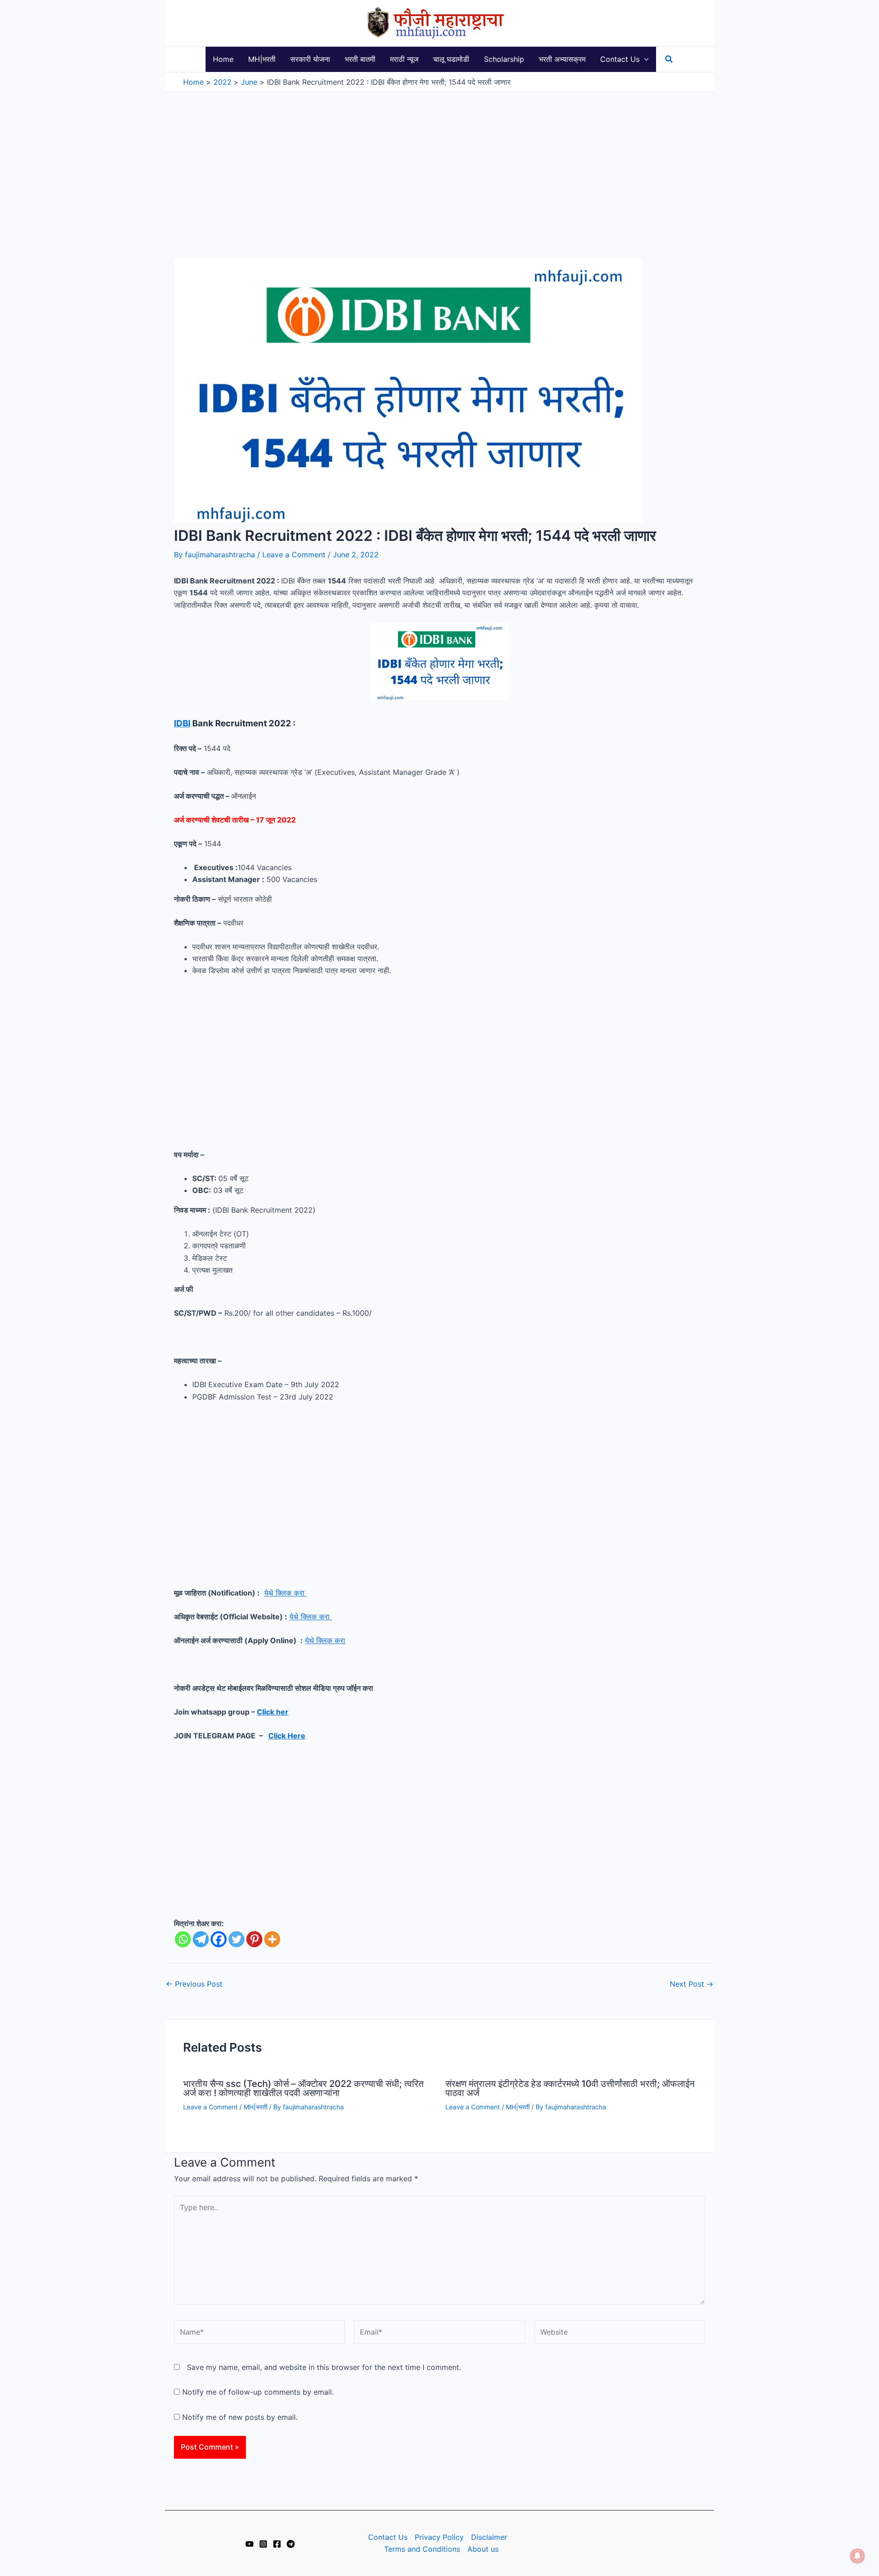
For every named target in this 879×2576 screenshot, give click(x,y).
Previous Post (194, 1984)
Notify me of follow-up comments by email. (258, 2392)
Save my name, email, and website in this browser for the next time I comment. (324, 2367)
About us (483, 2549)
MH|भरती (255, 2107)
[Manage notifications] (857, 2556)
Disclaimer (489, 2537)
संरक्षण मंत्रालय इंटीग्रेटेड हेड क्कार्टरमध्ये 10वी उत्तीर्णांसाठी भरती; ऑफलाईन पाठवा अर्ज (570, 2088)
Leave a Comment (294, 555)
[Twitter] (236, 1939)
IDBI (182, 723)
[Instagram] (263, 2544)
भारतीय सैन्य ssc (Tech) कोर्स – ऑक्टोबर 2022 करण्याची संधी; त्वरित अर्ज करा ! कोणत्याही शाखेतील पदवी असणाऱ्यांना (303, 2088)
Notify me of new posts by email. (240, 2417)
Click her (273, 1712)
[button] (644, 59)
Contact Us (388, 2537)
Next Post (692, 1984)
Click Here (287, 1736)
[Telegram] (201, 1939)
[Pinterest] (254, 1939)
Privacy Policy (439, 2537)
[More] (272, 1939)
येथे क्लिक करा (285, 1593)
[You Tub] (250, 2544)
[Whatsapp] (183, 1939)
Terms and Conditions (422, 2549)
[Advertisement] (439, 161)
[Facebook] (219, 1939)
